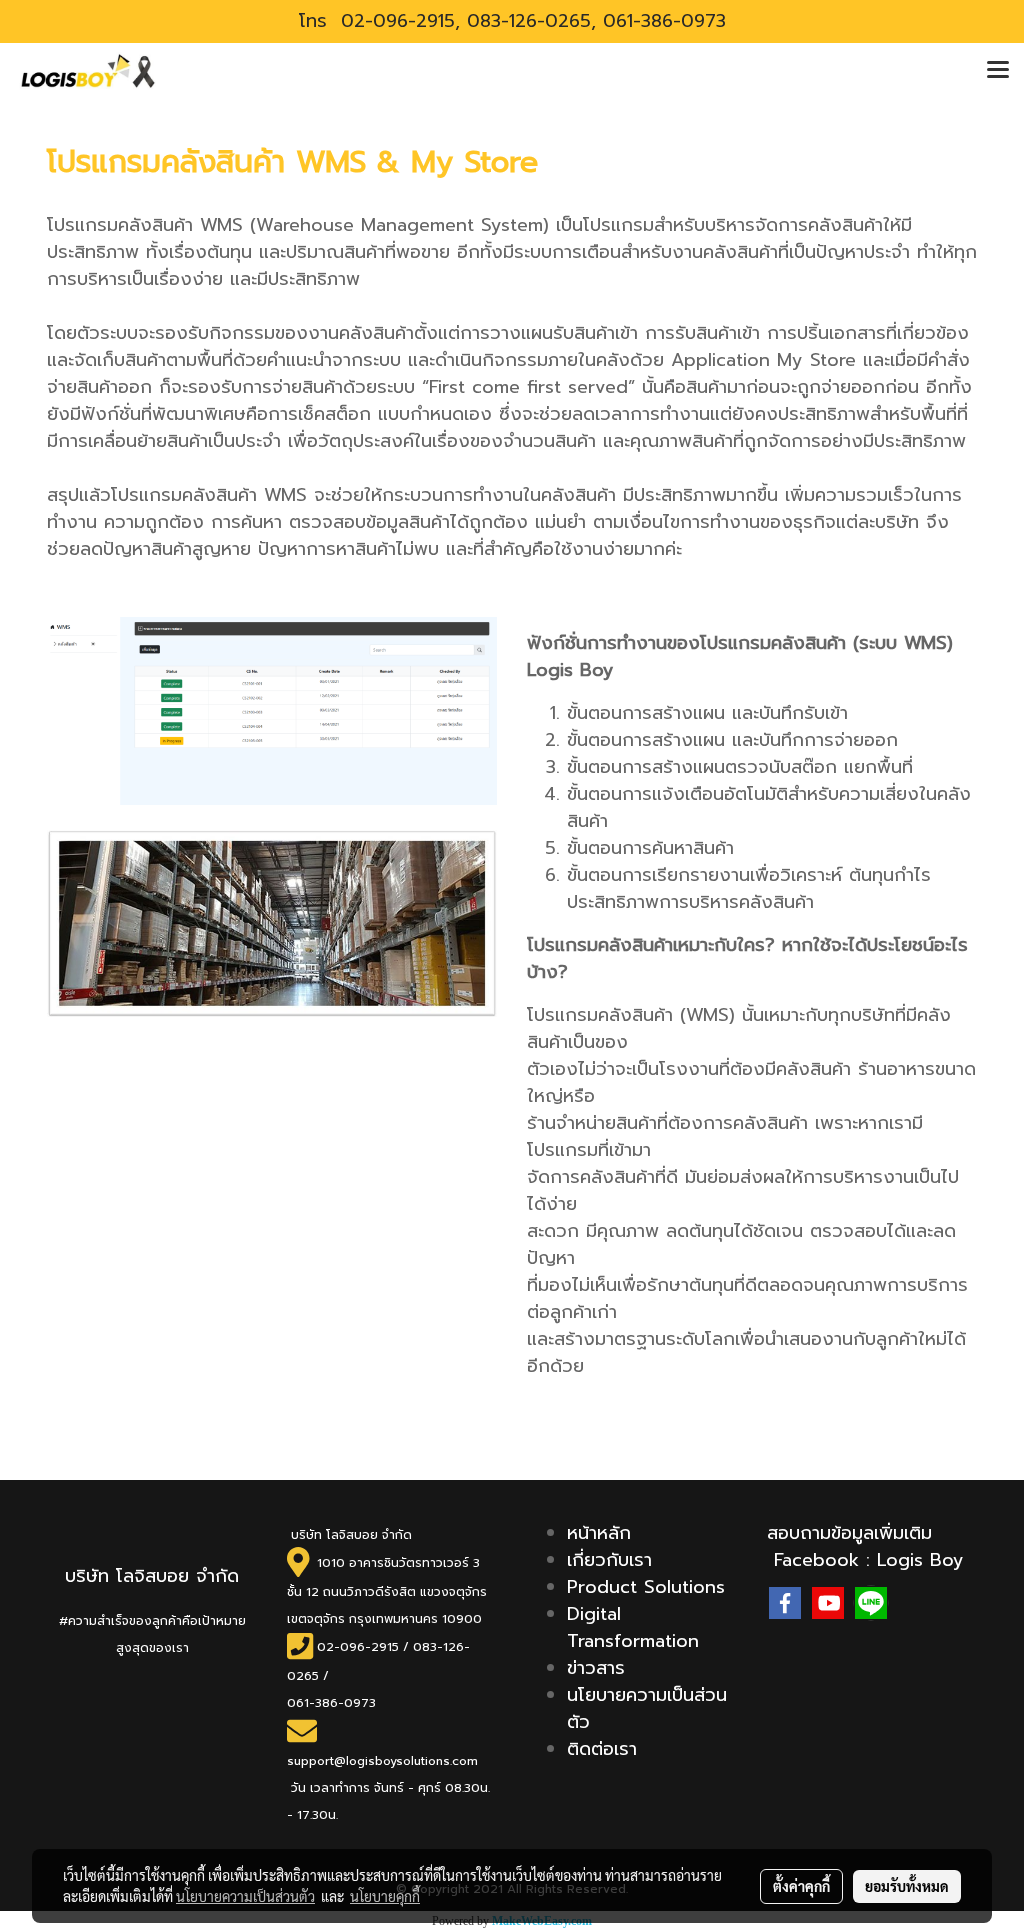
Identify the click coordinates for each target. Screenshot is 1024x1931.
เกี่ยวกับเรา (609, 1560)
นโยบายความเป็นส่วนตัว (647, 1708)
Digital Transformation (633, 1627)
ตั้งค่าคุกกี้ (801, 1886)
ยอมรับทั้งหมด (907, 1886)
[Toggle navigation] (998, 71)
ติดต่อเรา (602, 1749)
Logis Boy (920, 1560)
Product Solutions (646, 1587)
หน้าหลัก (599, 1533)
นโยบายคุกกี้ (385, 1896)
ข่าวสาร (596, 1668)
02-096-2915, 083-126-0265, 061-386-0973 (530, 21)
